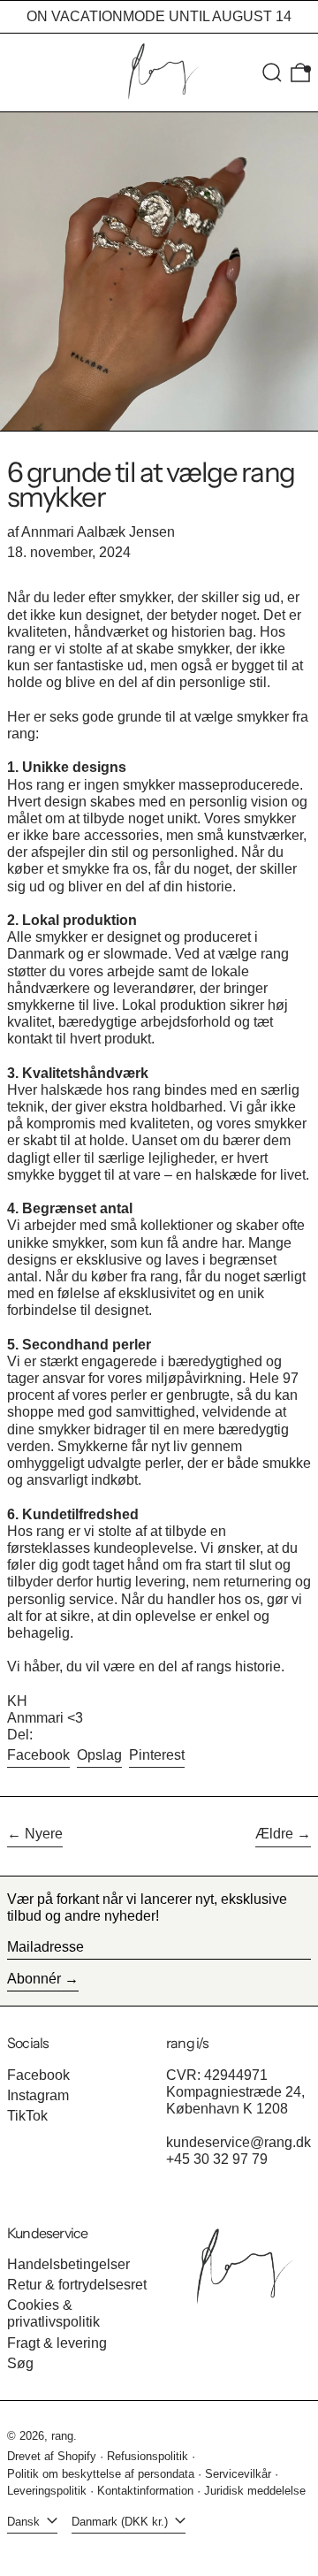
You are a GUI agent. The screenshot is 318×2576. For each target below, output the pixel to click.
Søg (20, 2363)
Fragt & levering (57, 2343)
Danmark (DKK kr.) (121, 2522)
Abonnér (34, 1979)
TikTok (27, 2116)
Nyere (44, 1834)
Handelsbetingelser (68, 2264)
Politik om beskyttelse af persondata (101, 2474)
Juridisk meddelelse (255, 2491)
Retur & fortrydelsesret (77, 2285)
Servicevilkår (238, 2474)
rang (62, 2436)
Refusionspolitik (148, 2456)
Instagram (38, 2095)
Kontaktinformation (145, 2491)
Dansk (25, 2522)
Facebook (38, 2075)
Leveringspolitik (47, 2491)
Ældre (274, 1834)
